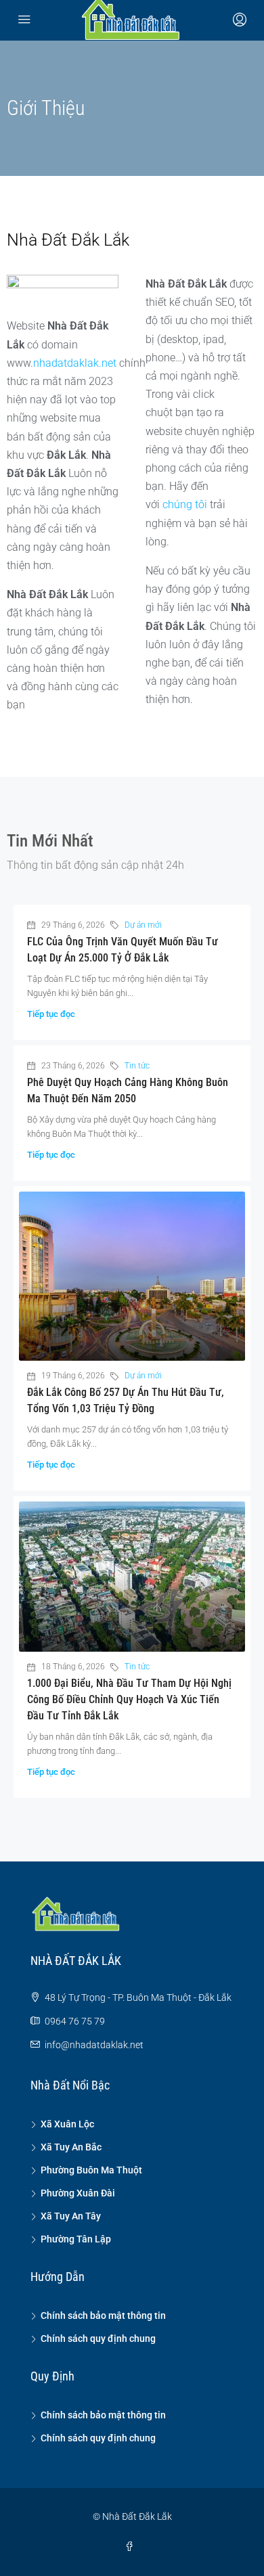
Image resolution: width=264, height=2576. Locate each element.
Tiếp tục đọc (51, 1014)
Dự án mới (143, 925)
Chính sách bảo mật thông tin (103, 2315)
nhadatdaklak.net (75, 363)
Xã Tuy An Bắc (71, 2147)
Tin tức (137, 1066)
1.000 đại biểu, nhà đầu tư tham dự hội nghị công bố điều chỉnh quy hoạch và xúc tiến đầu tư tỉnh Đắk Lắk (129, 1699)
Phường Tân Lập (76, 2239)
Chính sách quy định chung (98, 2338)
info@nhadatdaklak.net (94, 2045)
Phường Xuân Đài (78, 2193)
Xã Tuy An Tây (71, 2216)
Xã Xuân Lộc (67, 2124)
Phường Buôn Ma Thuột (91, 2170)
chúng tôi (185, 504)
